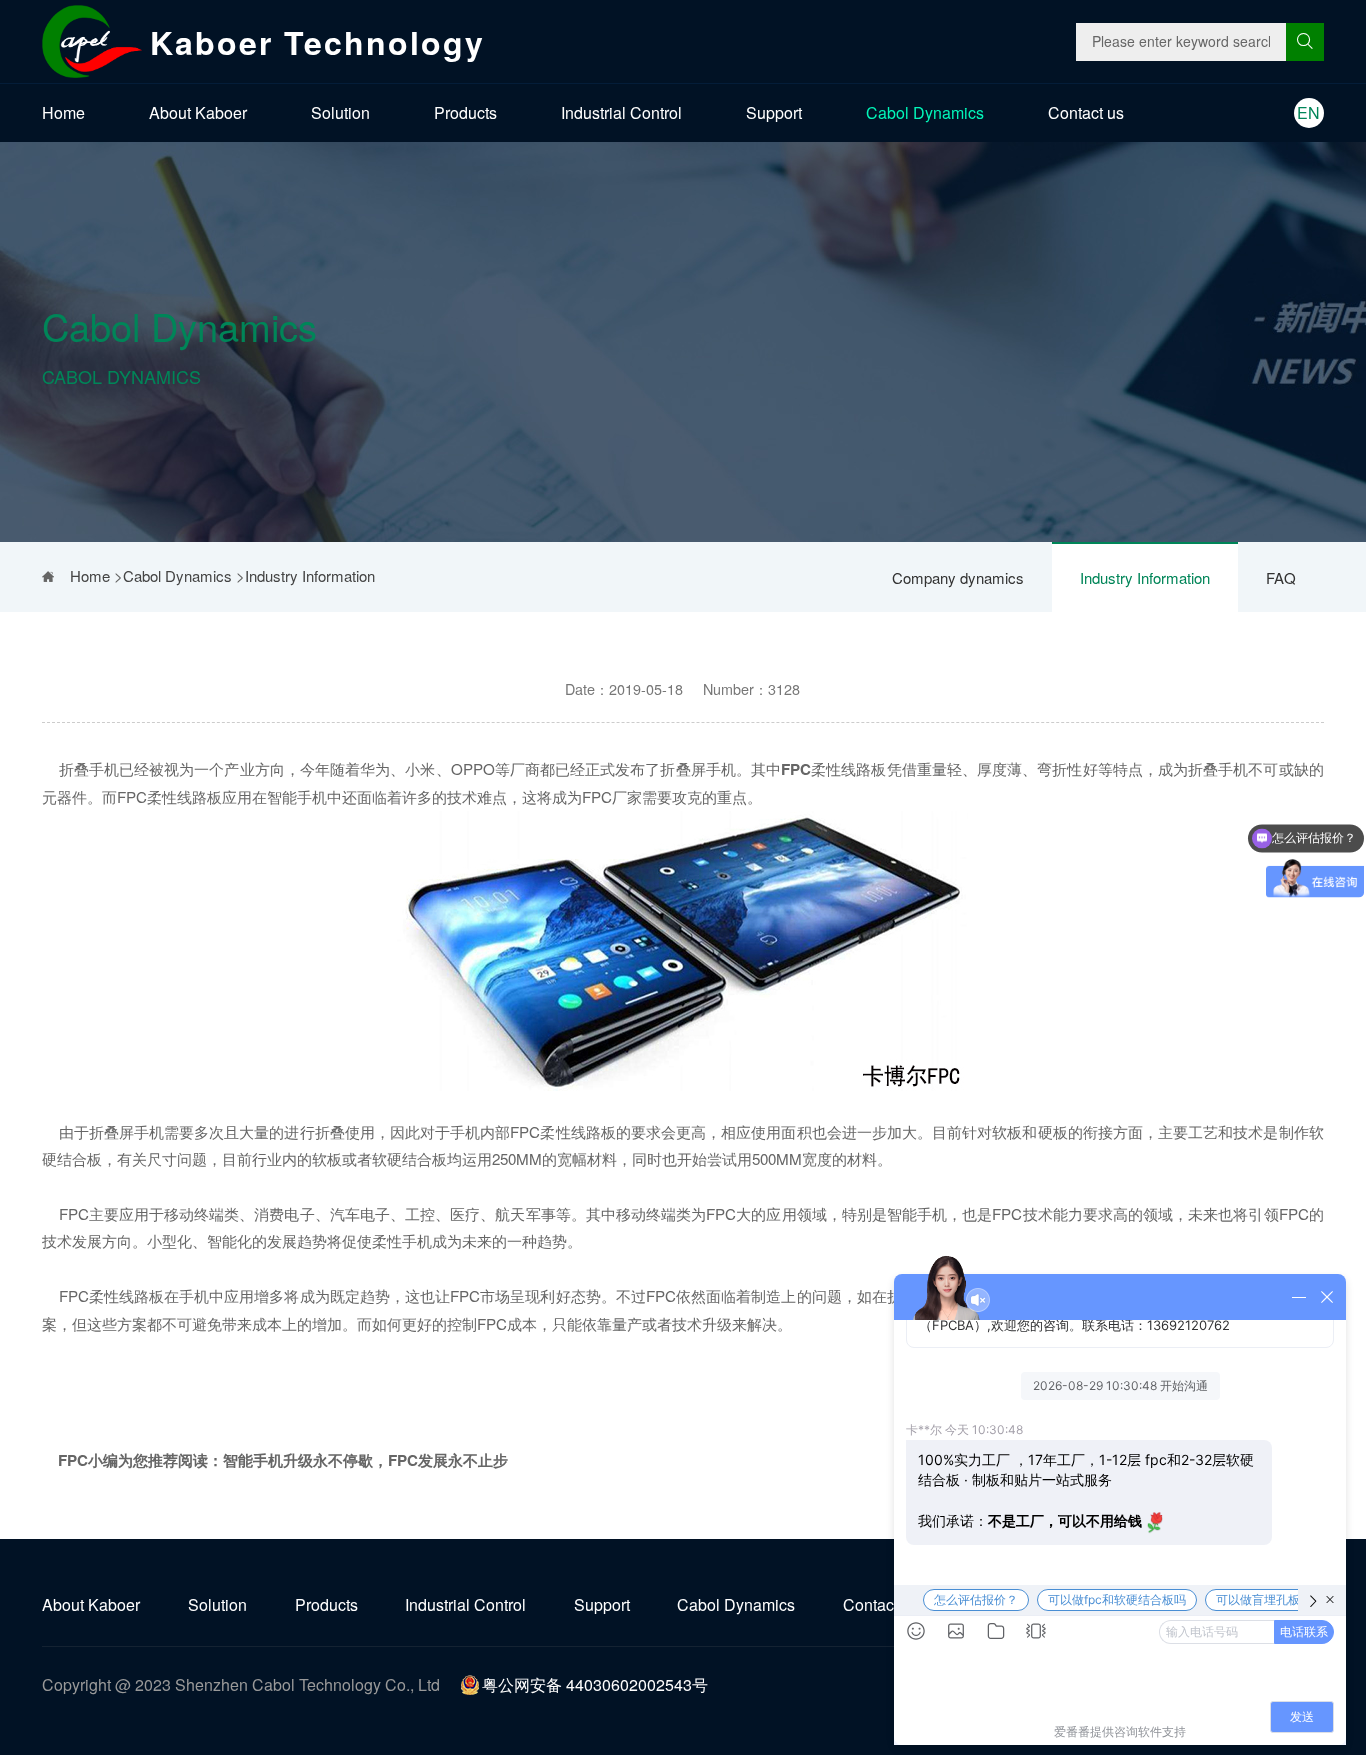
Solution (340, 112)
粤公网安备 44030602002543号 (595, 1684)
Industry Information (1145, 577)
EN (1308, 112)
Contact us (1086, 112)
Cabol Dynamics (925, 112)
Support (774, 112)
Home (63, 112)
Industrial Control (621, 112)
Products (465, 112)
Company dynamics (958, 577)
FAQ (1281, 577)
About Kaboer (198, 112)
